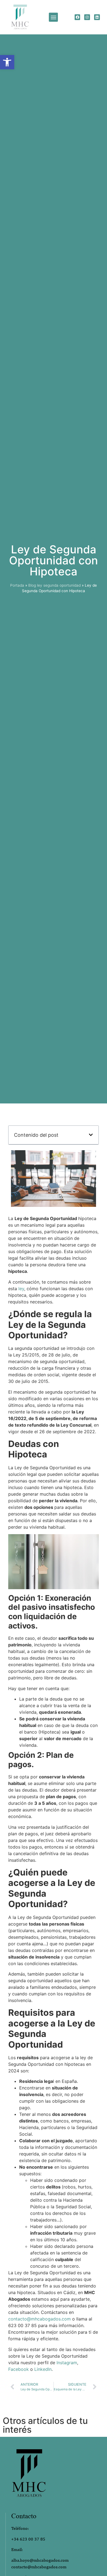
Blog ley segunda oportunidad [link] (54, 585)
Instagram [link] (67, 2363)
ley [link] (21, 1289)
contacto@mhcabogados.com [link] (40, 2319)
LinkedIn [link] (43, 2369)
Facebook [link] (19, 2369)
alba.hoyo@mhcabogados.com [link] (40, 2560)
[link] (7, 62)
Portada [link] (17, 585)
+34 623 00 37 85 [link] (28, 2539)
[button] (53, 17)
